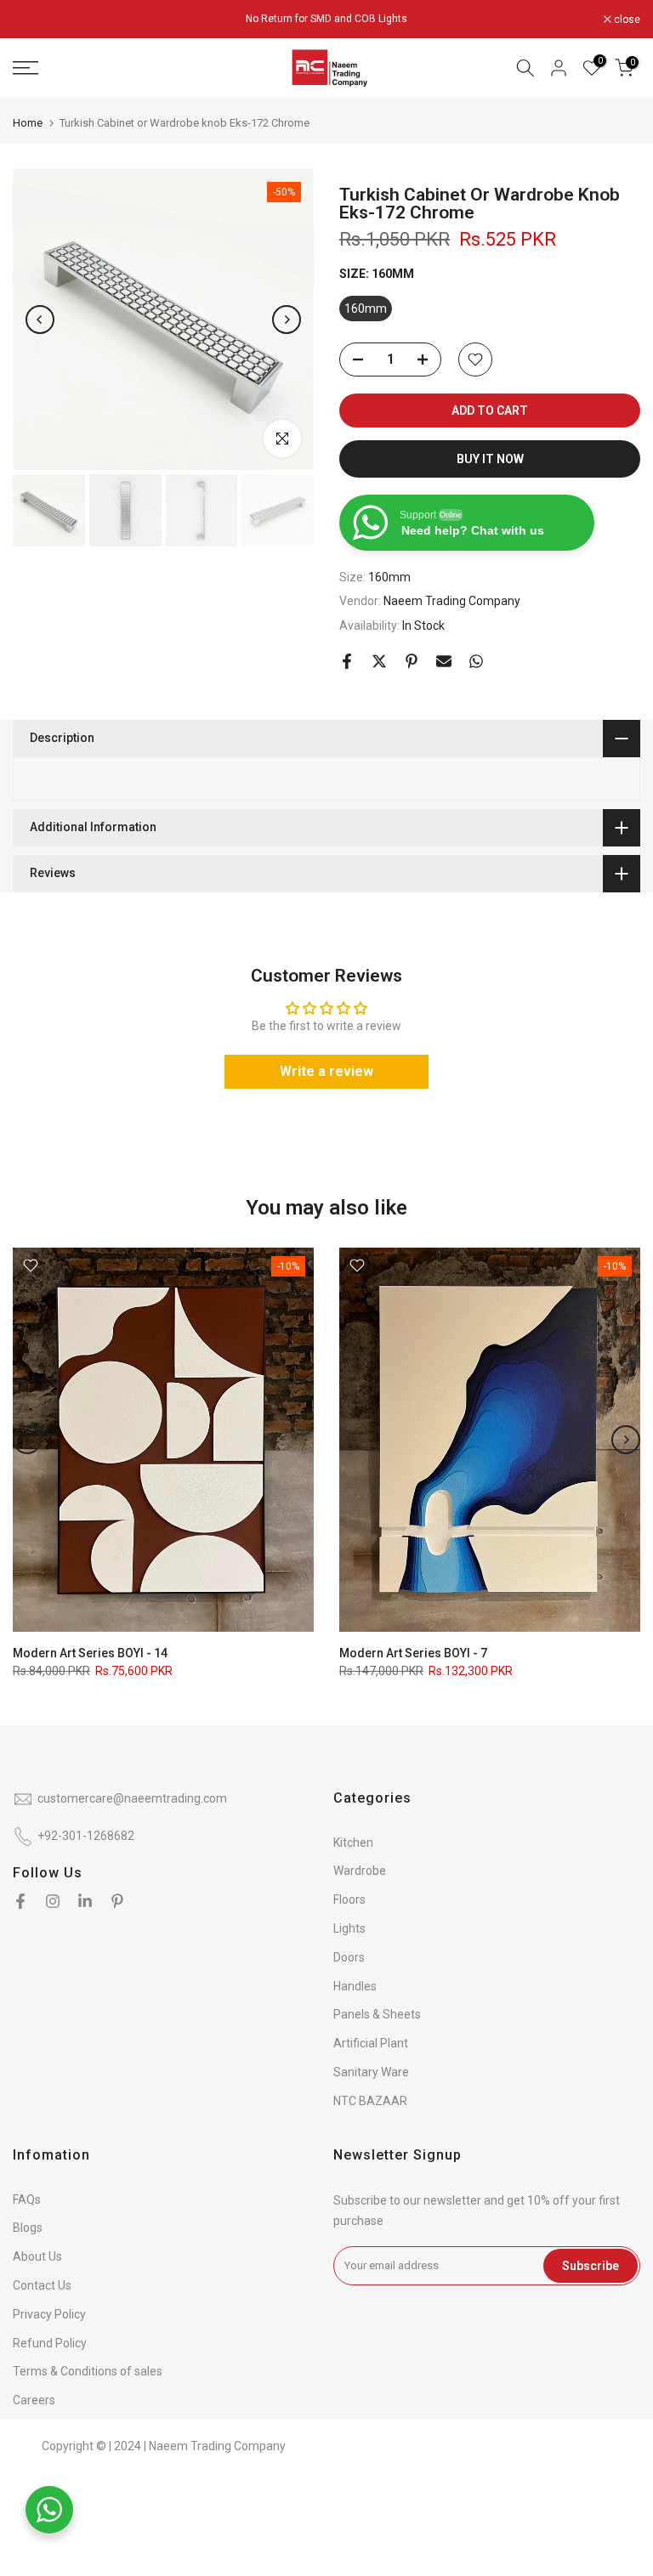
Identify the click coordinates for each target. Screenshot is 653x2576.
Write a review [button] (326, 1071)
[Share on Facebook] (347, 661)
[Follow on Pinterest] (117, 1901)
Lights (349, 1928)
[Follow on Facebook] (20, 1901)
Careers (34, 2400)
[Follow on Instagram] (53, 1901)
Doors (349, 1957)
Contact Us (42, 2285)
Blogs (28, 2228)
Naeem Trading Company (452, 601)
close (35, 20)
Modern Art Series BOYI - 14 (90, 1654)
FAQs (27, 2200)
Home (28, 123)
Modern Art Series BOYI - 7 (413, 1654)
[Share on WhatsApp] (476, 661)
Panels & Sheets (377, 2014)
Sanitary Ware (371, 2072)
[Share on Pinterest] (412, 661)
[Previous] (40, 320)
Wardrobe (360, 1871)
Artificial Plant (371, 2043)
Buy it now (490, 459)
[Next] (287, 320)
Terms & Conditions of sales (88, 2371)
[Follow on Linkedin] (85, 1901)
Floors (349, 1899)
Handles (355, 1986)
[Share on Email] (444, 661)
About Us (37, 2256)
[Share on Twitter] (379, 661)
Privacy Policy (49, 2314)
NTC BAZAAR (370, 2101)
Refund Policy (50, 2343)
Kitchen (353, 1843)
